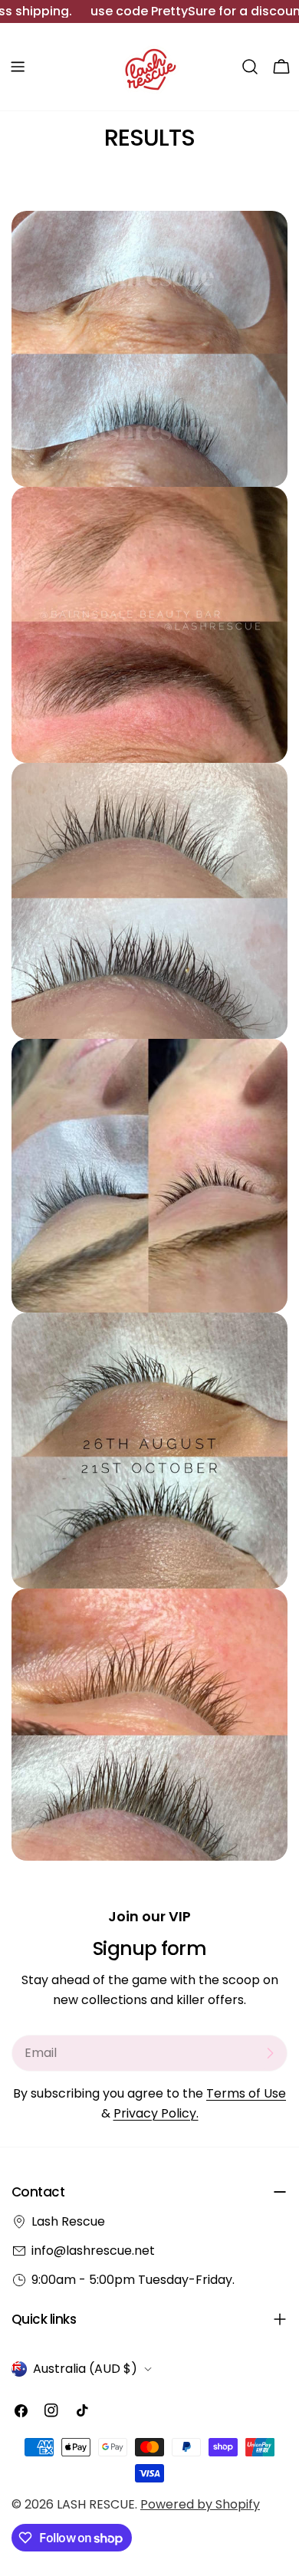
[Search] (250, 67)
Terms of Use (246, 2093)
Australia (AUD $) (85, 2369)
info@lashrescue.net (93, 2251)
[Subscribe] (270, 2053)
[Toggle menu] (18, 67)
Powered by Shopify (200, 2504)
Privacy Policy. (156, 2113)
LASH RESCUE (96, 2504)
